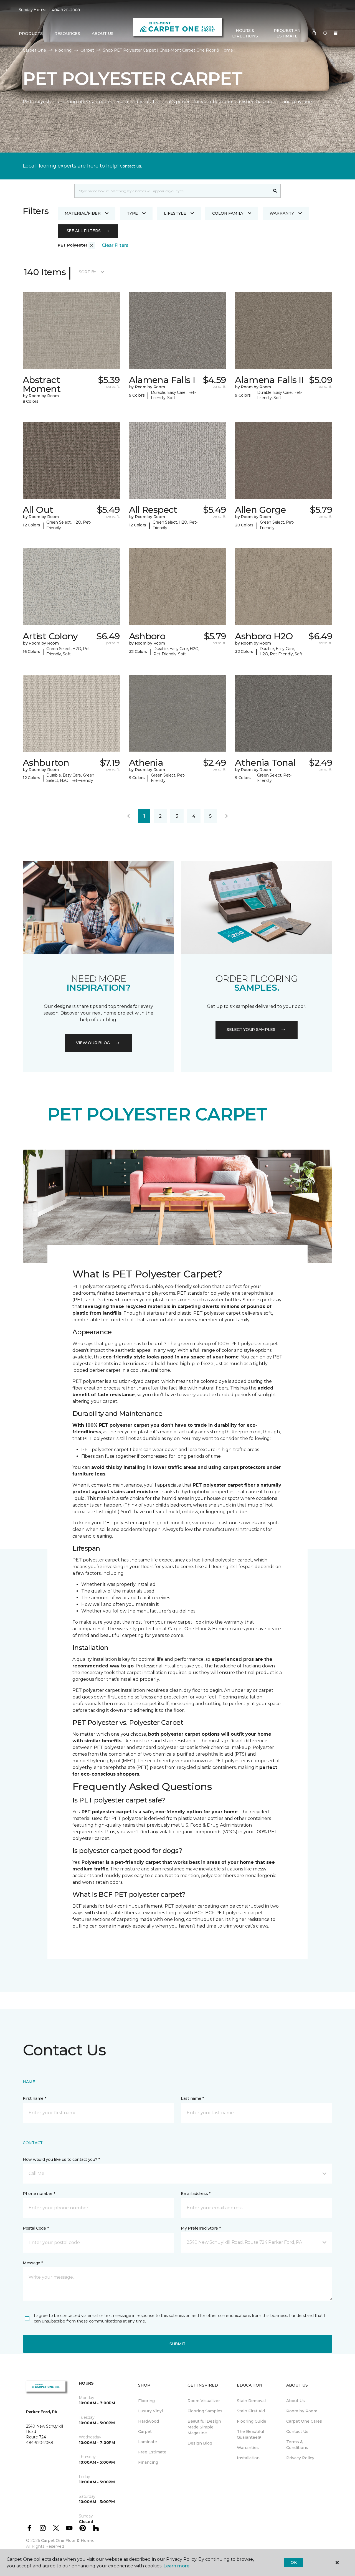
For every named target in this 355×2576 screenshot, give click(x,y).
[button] (315, 34)
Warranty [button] (282, 213)
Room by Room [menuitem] (302, 2411)
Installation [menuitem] (248, 2458)
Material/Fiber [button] (83, 213)
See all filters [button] (84, 231)
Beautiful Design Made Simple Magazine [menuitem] (204, 2427)
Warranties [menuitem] (248, 2448)
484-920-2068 (66, 10)
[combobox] (172, 191)
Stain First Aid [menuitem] (251, 2411)
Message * (33, 2263)
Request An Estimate (287, 33)
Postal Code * (36, 2228)
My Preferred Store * (201, 2228)
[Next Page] (227, 816)
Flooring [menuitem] (146, 2401)
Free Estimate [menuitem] (152, 2452)
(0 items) (336, 33)
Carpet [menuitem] (145, 2432)
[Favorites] (325, 34)
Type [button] (132, 213)
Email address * (196, 2194)
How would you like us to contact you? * (61, 2159)
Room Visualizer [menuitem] (204, 2401)
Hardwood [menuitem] (149, 2421)
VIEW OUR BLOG (93, 1043)
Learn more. (177, 2566)
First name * (35, 2098)
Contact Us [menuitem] (297, 2432)
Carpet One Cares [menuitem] (304, 2421)
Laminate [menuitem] (148, 2442)
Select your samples (251, 1030)
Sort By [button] (88, 272)
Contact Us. (131, 166)
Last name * (192, 2098)
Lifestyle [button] (175, 213)
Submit (177, 2344)
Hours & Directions (245, 33)
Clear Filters (115, 245)
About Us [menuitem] (296, 2401)
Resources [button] (67, 34)
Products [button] (31, 34)
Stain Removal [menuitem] (251, 2401)
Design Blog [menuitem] (200, 2443)
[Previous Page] (128, 816)
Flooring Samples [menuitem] (205, 2411)
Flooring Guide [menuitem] (252, 2421)
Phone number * (39, 2194)
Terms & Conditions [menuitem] (297, 2445)
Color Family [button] (228, 213)
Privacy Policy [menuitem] (300, 2458)
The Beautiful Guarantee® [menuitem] (250, 2434)
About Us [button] (103, 34)
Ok (294, 2562)
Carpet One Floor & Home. (67, 2540)
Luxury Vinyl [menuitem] (150, 2411)
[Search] (275, 191)
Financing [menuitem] (148, 2462)
